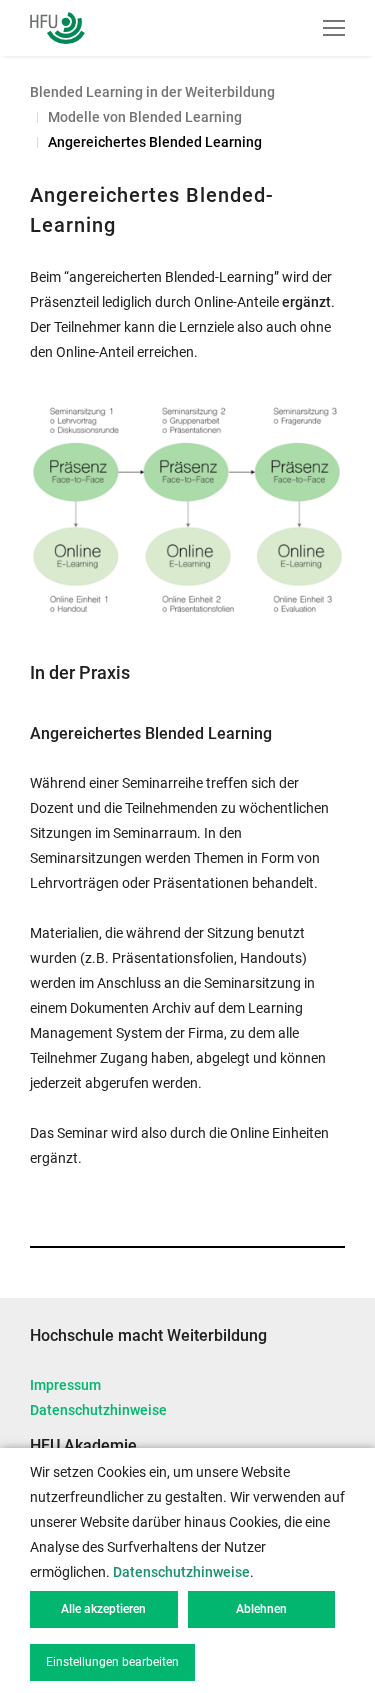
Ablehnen (261, 1609)
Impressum (65, 1385)
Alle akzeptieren (103, 1609)
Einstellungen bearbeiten (112, 1662)
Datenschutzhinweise (98, 1410)
